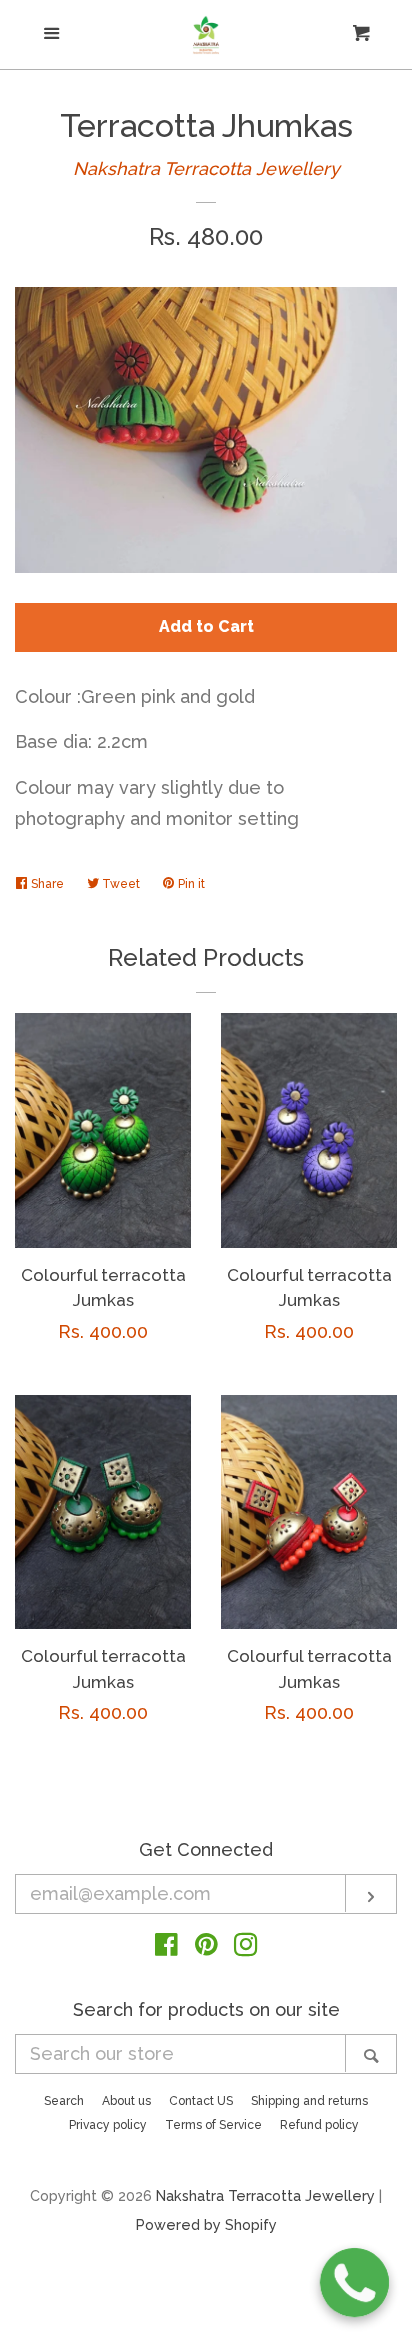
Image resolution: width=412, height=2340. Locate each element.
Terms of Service (213, 2125)
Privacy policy (108, 2125)
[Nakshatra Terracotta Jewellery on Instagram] (246, 1947)
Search (64, 2101)
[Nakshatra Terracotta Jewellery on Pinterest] (206, 1947)
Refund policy (319, 2125)
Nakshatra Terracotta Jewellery (206, 168)
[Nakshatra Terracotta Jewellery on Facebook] (166, 1947)
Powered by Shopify (206, 2224)
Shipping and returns (309, 2101)
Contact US (201, 2101)
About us (126, 2101)
